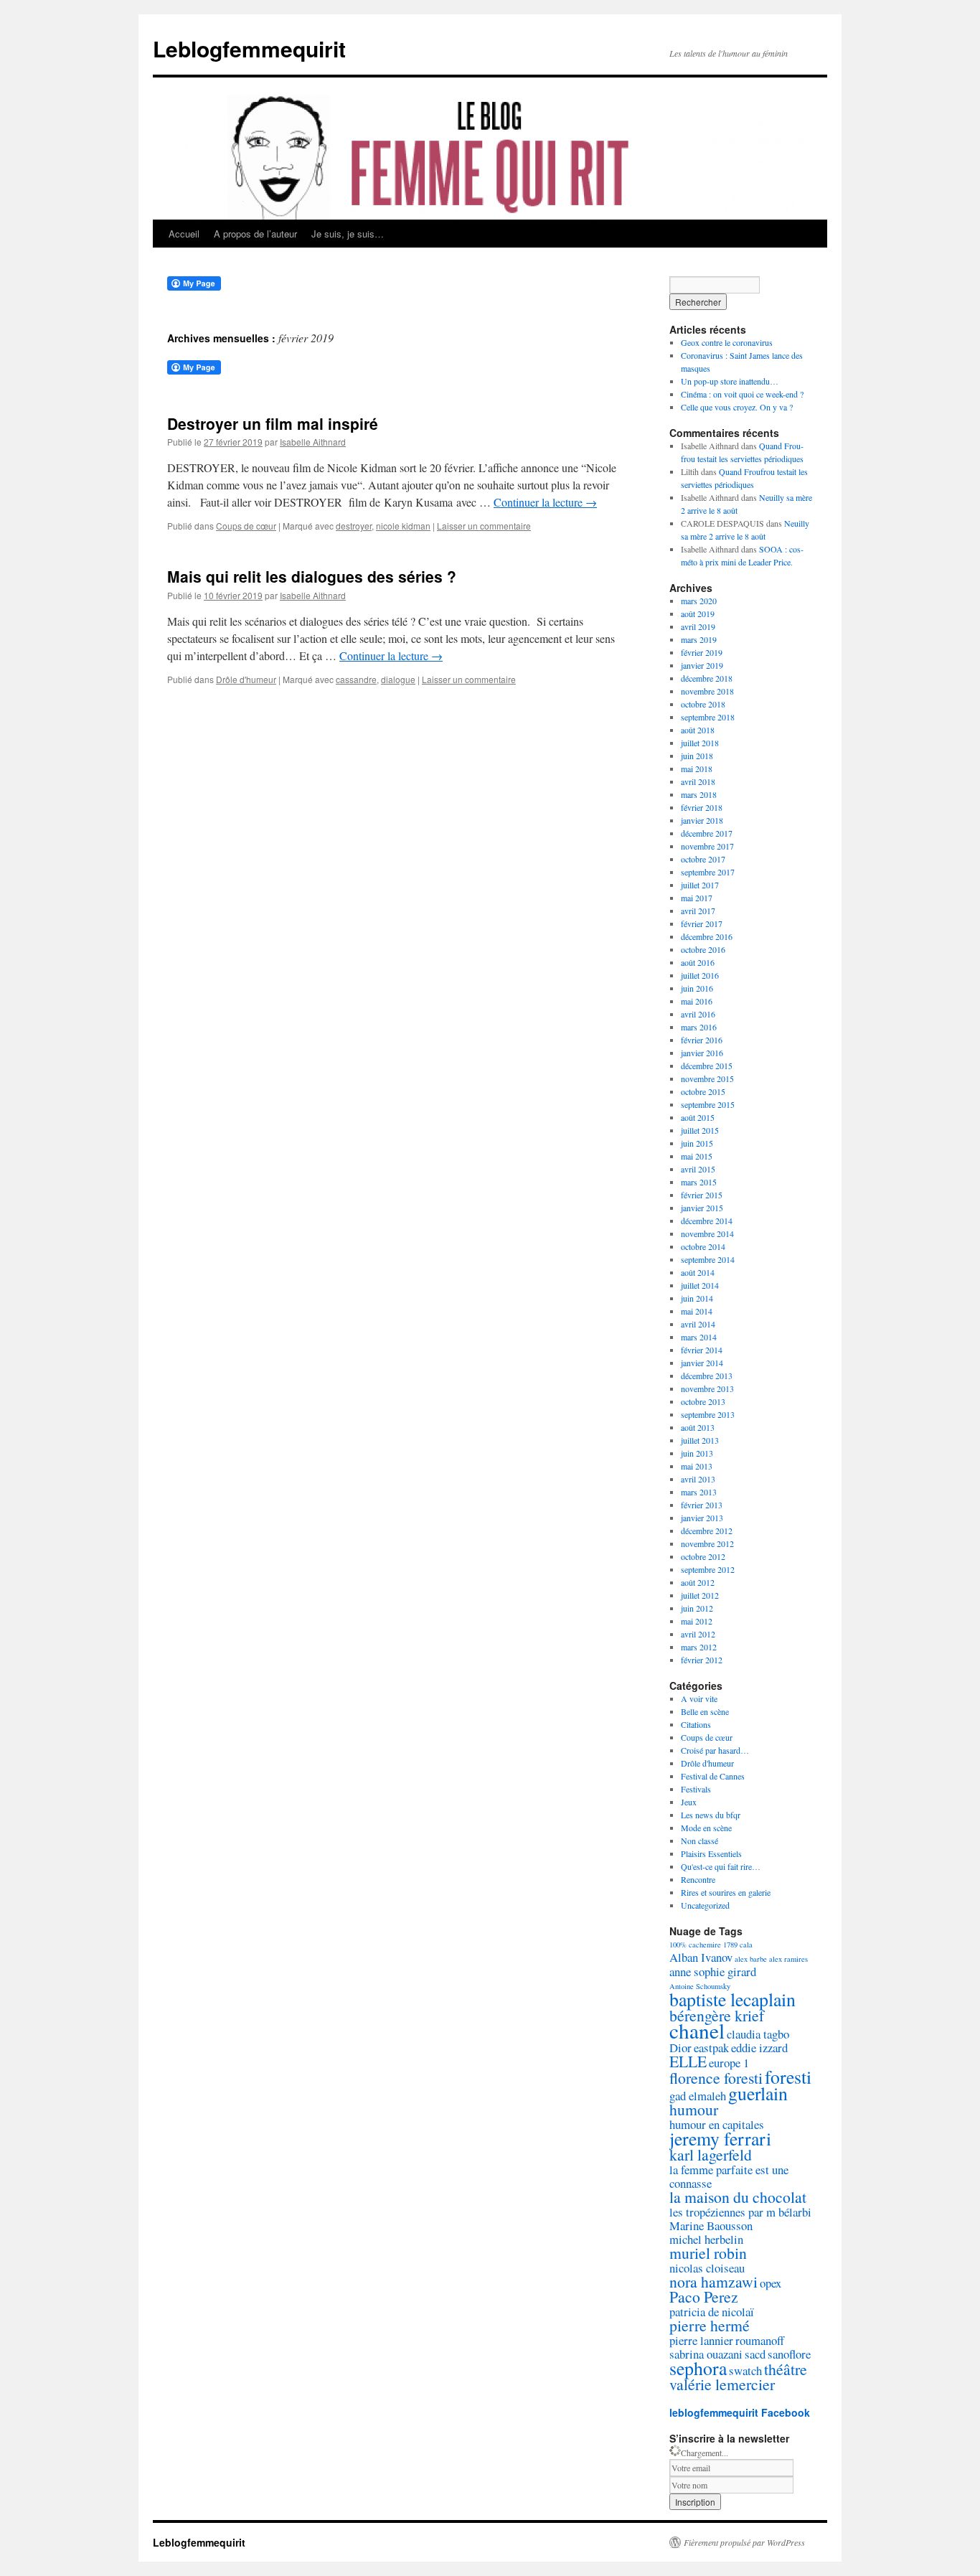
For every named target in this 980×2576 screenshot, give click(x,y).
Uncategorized (705, 1905)
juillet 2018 (700, 743)
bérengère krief (717, 2015)
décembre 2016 (707, 936)
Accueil (184, 234)
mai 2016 (697, 1001)
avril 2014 (698, 1324)
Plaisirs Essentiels (711, 1853)
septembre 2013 (708, 1414)
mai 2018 (697, 768)
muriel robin (708, 2253)
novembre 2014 (707, 1233)
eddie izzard (759, 2048)
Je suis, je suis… (348, 234)
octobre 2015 (703, 1091)
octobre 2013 (703, 1401)
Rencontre (698, 1879)
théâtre (786, 2369)
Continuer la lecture (545, 502)
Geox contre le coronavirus (727, 342)
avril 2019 (698, 626)
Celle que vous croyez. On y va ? (737, 407)
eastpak (711, 2048)
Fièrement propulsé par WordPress (744, 2542)
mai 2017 (697, 898)
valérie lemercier (722, 2384)
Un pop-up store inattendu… (730, 381)
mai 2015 (697, 1156)
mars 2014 (699, 1337)
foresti (788, 2077)
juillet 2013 (700, 1440)
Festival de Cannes (713, 1776)
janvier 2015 (702, 1208)
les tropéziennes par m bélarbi (740, 2212)
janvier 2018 (702, 820)
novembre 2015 (707, 1078)
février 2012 (702, 1660)
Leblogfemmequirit (249, 48)
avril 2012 (698, 1634)
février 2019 (702, 652)
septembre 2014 (708, 1259)
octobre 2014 (703, 1246)
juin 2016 (697, 988)
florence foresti (716, 2078)
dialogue (398, 679)
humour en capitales (717, 2124)
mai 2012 (697, 1621)
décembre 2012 (707, 1531)
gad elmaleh (698, 2096)
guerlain (758, 2093)
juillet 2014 (700, 1285)
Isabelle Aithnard (313, 442)
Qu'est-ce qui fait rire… (721, 1866)
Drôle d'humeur (246, 679)
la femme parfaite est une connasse (729, 2176)
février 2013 (702, 1505)
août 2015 (698, 1117)
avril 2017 (698, 911)
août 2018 (698, 730)
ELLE (688, 2061)
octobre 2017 (703, 859)
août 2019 (698, 614)
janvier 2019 (702, 665)
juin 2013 (697, 1453)
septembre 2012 (708, 1569)
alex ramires (788, 1959)
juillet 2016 (700, 975)
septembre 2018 (708, 717)
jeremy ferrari (720, 2138)
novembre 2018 (707, 691)
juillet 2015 (700, 1130)
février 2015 (702, 1195)
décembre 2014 (707, 1221)
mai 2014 (697, 1311)
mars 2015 (699, 1182)
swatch (745, 2370)
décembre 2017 (707, 833)
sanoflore (789, 2354)
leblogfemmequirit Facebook (740, 2412)
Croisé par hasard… (715, 1750)
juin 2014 (697, 1298)
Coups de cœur (246, 526)
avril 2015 (698, 1169)
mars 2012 (699, 1647)
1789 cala (738, 1945)
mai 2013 (697, 1466)
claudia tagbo (758, 2034)
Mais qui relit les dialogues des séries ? (312, 576)
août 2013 (698, 1427)
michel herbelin (706, 2239)
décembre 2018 (707, 678)
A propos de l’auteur (255, 234)
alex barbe (751, 1959)
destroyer (354, 526)
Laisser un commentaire (484, 526)
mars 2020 (699, 601)
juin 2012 (697, 1608)
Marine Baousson (711, 2225)
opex (771, 2283)
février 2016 (702, 1040)
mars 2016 (699, 1027)
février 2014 (702, 1350)
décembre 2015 (707, 1066)
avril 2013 (698, 1479)
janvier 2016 (702, 1053)
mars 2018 (699, 794)
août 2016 (698, 962)
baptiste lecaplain (732, 1999)
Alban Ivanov (701, 1957)
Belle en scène (705, 1711)
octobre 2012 (703, 1556)
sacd (755, 2354)
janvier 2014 (702, 1363)
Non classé (699, 1841)
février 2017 (702, 923)
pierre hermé (710, 2325)
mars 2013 (699, 1492)
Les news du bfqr (711, 1815)
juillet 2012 (700, 1595)
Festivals (696, 1789)
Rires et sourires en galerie (726, 1892)
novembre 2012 (707, 1543)
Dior (680, 2048)
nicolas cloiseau (707, 2268)
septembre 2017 (708, 872)
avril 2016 (698, 1014)
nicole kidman (403, 526)
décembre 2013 (707, 1376)
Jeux (689, 1802)
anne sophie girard (713, 1971)
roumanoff (760, 2340)
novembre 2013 (707, 1388)
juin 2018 (697, 756)
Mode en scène (706, 1828)
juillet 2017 (700, 885)
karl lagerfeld (711, 2154)
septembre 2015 (708, 1104)
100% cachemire (695, 1945)
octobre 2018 (703, 704)
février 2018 (702, 807)
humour (694, 2109)
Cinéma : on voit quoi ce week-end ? (742, 394)
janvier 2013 (702, 1518)
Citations (696, 1724)
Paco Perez (704, 2297)
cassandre (356, 679)
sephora (698, 2368)
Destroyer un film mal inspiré (273, 423)
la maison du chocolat (738, 2197)
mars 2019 (699, 639)
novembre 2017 (707, 846)
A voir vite (699, 1698)
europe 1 (729, 2063)
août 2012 (698, 1582)
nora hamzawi (713, 2281)
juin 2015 (697, 1143)
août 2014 (698, 1272)
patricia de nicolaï (712, 2312)
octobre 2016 (703, 949)
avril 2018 (698, 781)
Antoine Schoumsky (700, 1986)
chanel (697, 2030)
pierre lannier (701, 2340)
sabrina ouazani (706, 2354)
